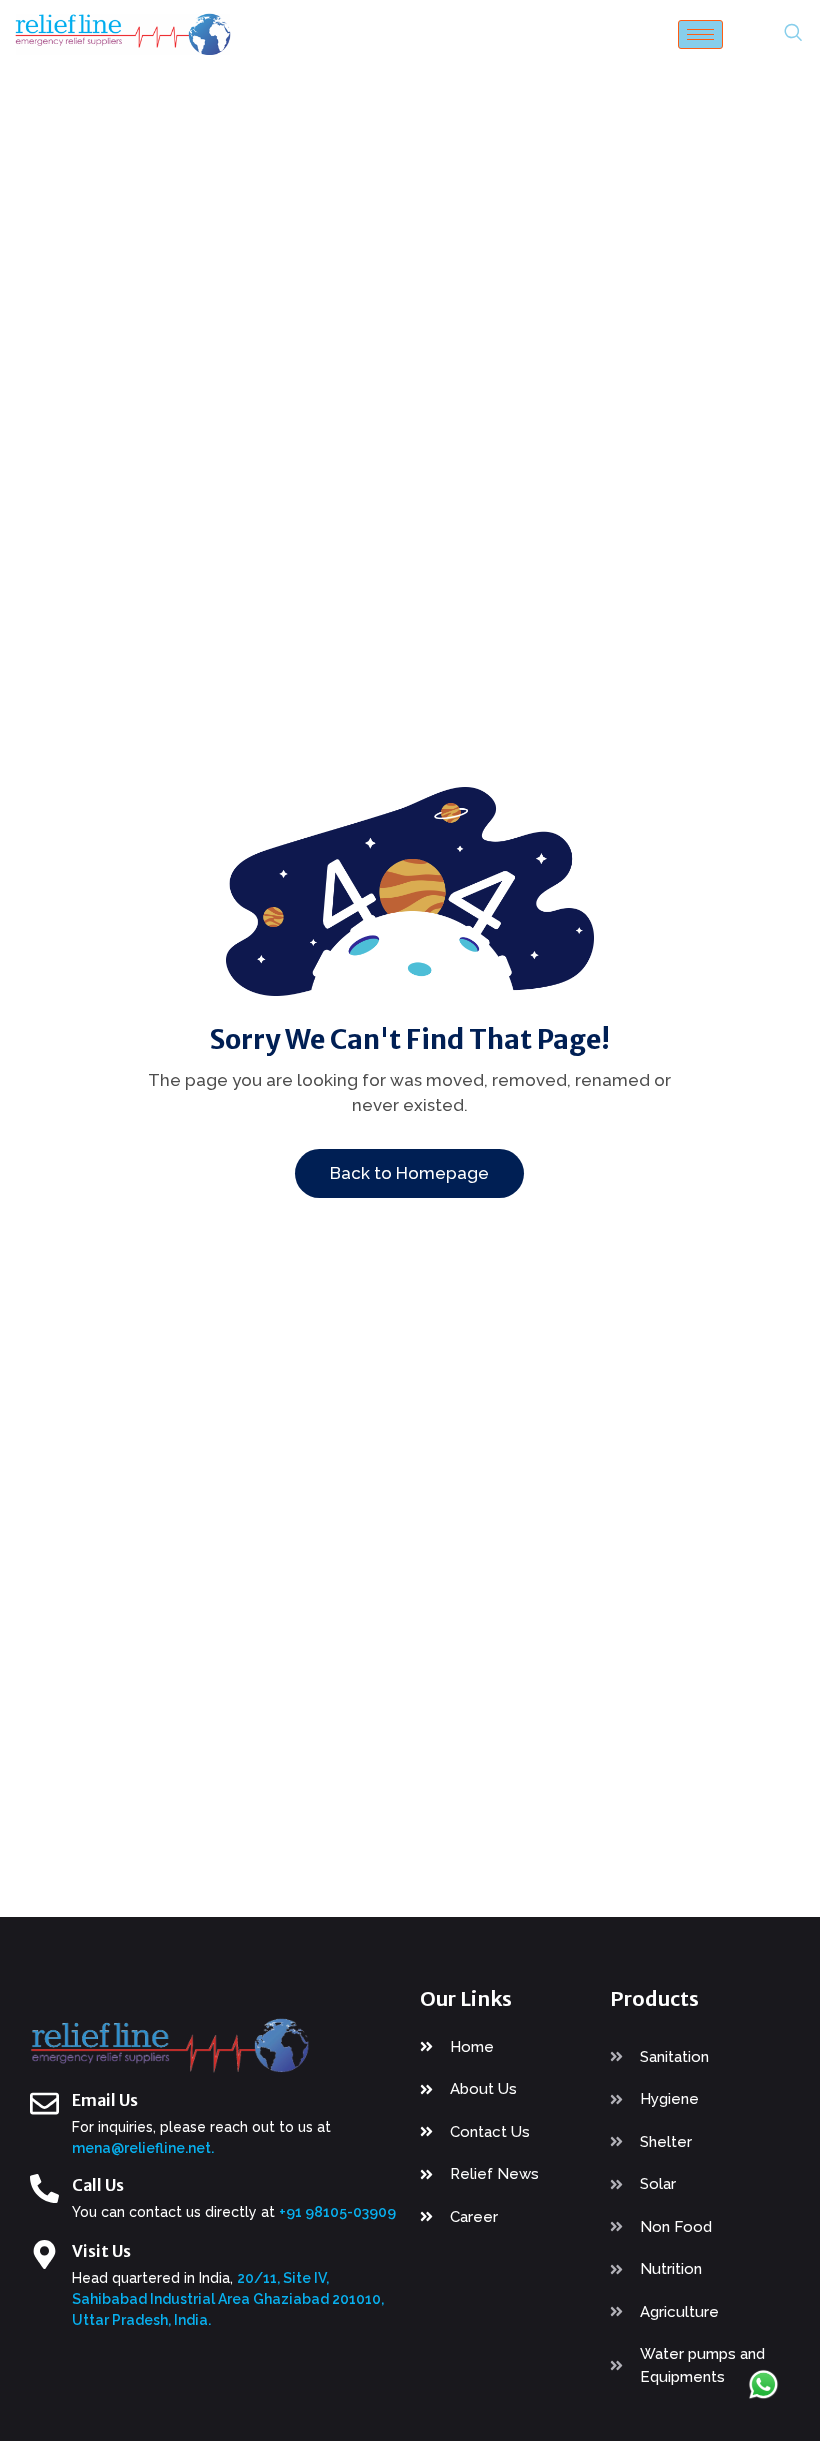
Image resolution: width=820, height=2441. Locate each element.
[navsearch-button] (793, 34)
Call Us (98, 2185)
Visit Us (101, 2251)
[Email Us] (44, 2103)
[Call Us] (44, 2188)
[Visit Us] (44, 2254)
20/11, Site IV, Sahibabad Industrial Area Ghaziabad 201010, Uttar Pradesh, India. (228, 2299)
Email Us (105, 2100)
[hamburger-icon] (700, 34)
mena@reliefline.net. (143, 2148)
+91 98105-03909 (337, 2212)
